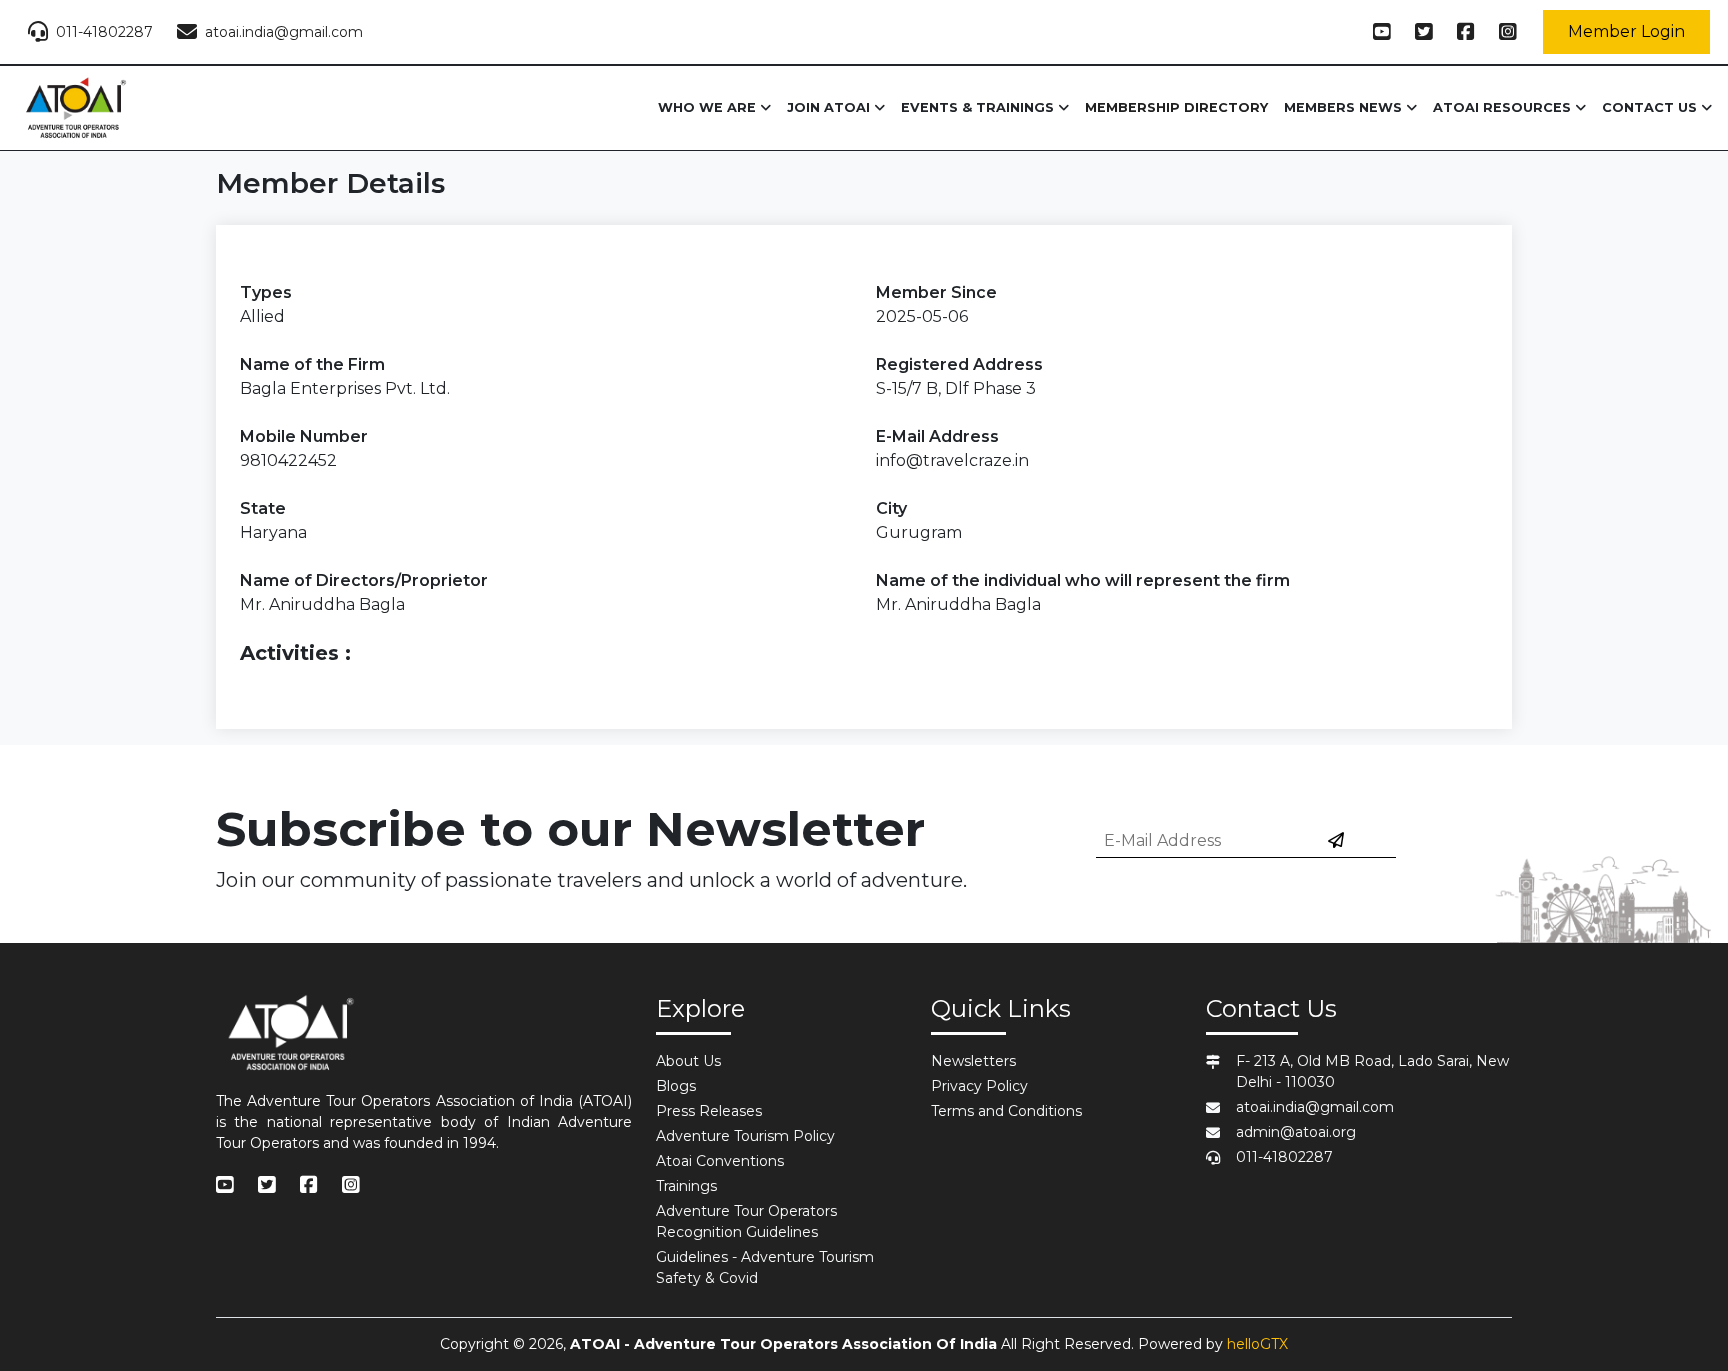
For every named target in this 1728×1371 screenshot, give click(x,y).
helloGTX (1257, 1344)
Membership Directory (1176, 107)
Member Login (1626, 31)
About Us (688, 1061)
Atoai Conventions (720, 1161)
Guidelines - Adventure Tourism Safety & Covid (765, 1267)
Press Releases (709, 1111)
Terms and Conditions (1006, 1111)
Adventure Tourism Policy (745, 1136)
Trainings (686, 1186)
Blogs (676, 1086)
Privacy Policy (979, 1086)
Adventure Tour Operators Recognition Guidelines (746, 1221)
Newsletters (973, 1061)
